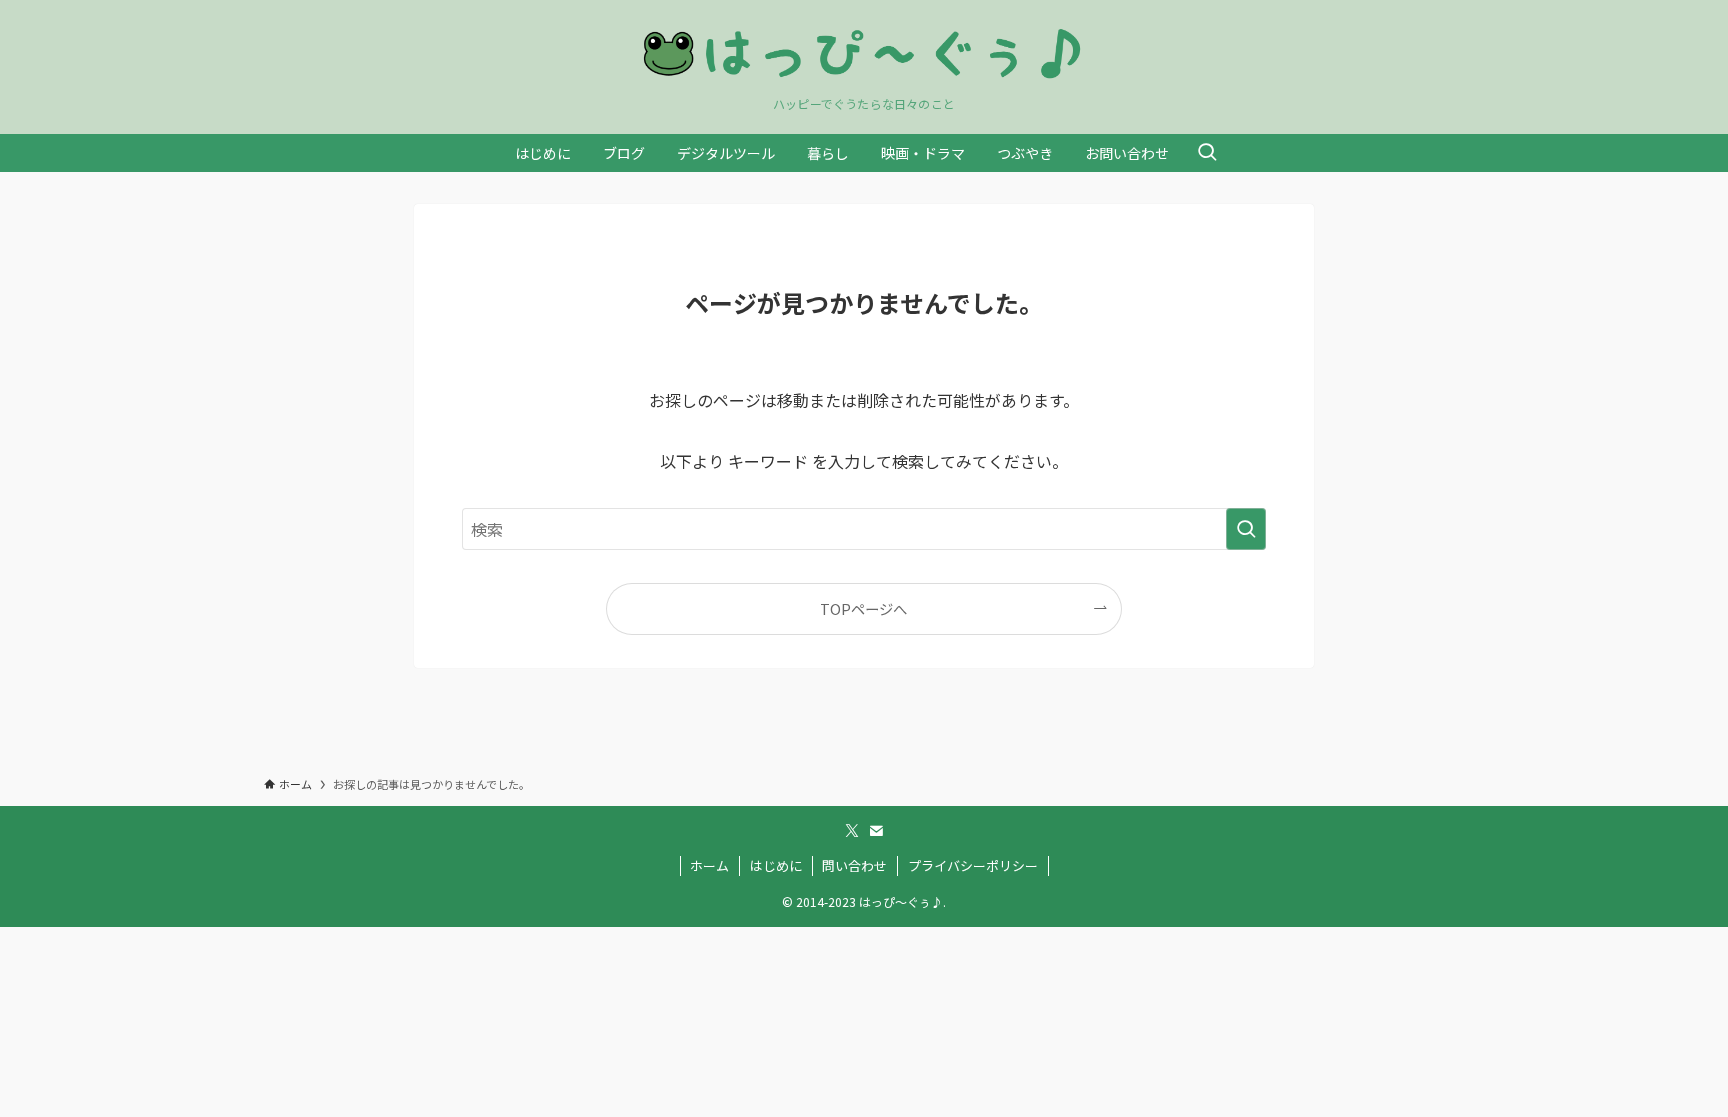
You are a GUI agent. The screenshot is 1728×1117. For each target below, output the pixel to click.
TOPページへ (863, 608)
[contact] (876, 831)
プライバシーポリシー (973, 865)
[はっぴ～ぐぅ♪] (864, 53)
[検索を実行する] (1246, 529)
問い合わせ (854, 865)
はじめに (776, 865)
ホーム (709, 865)
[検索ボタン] (1207, 153)
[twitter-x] (852, 831)
